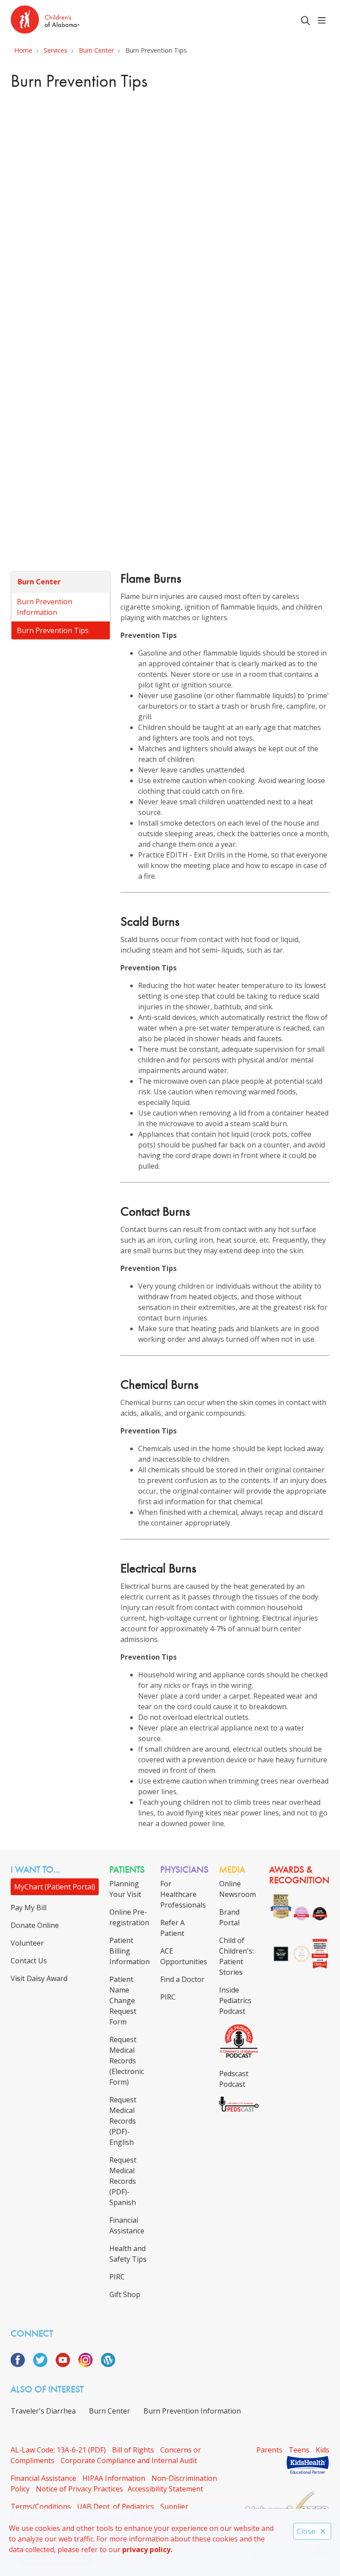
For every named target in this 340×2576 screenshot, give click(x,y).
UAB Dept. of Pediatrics (116, 2506)
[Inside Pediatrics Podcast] (239, 2056)
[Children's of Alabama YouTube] (66, 2364)
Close (306, 2531)
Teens (299, 2450)
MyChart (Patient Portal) (55, 1887)
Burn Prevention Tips (53, 630)
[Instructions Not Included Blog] (108, 2364)
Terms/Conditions (41, 2506)
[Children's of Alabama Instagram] (89, 2364)
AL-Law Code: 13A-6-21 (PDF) (58, 2450)
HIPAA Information (114, 2478)
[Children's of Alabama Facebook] (21, 2364)
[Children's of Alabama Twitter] (44, 2364)
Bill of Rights (133, 2450)
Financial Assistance (43, 2478)
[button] (324, 21)
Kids (323, 2450)
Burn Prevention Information (44, 607)
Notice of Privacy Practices (79, 2489)
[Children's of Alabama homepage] (45, 21)
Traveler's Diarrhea (43, 2411)
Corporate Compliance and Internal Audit (129, 2460)
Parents (269, 2450)
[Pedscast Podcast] (239, 2109)
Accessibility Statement (165, 2489)
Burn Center (39, 582)
